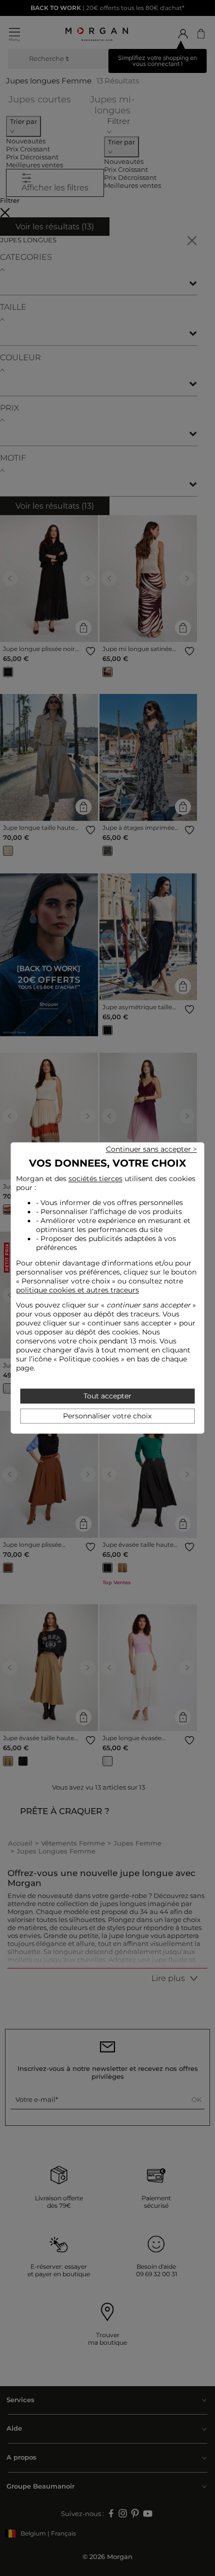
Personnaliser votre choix (107, 1416)
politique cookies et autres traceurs (77, 1290)
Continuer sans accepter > (151, 1149)
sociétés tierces (95, 1179)
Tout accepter (107, 1396)
